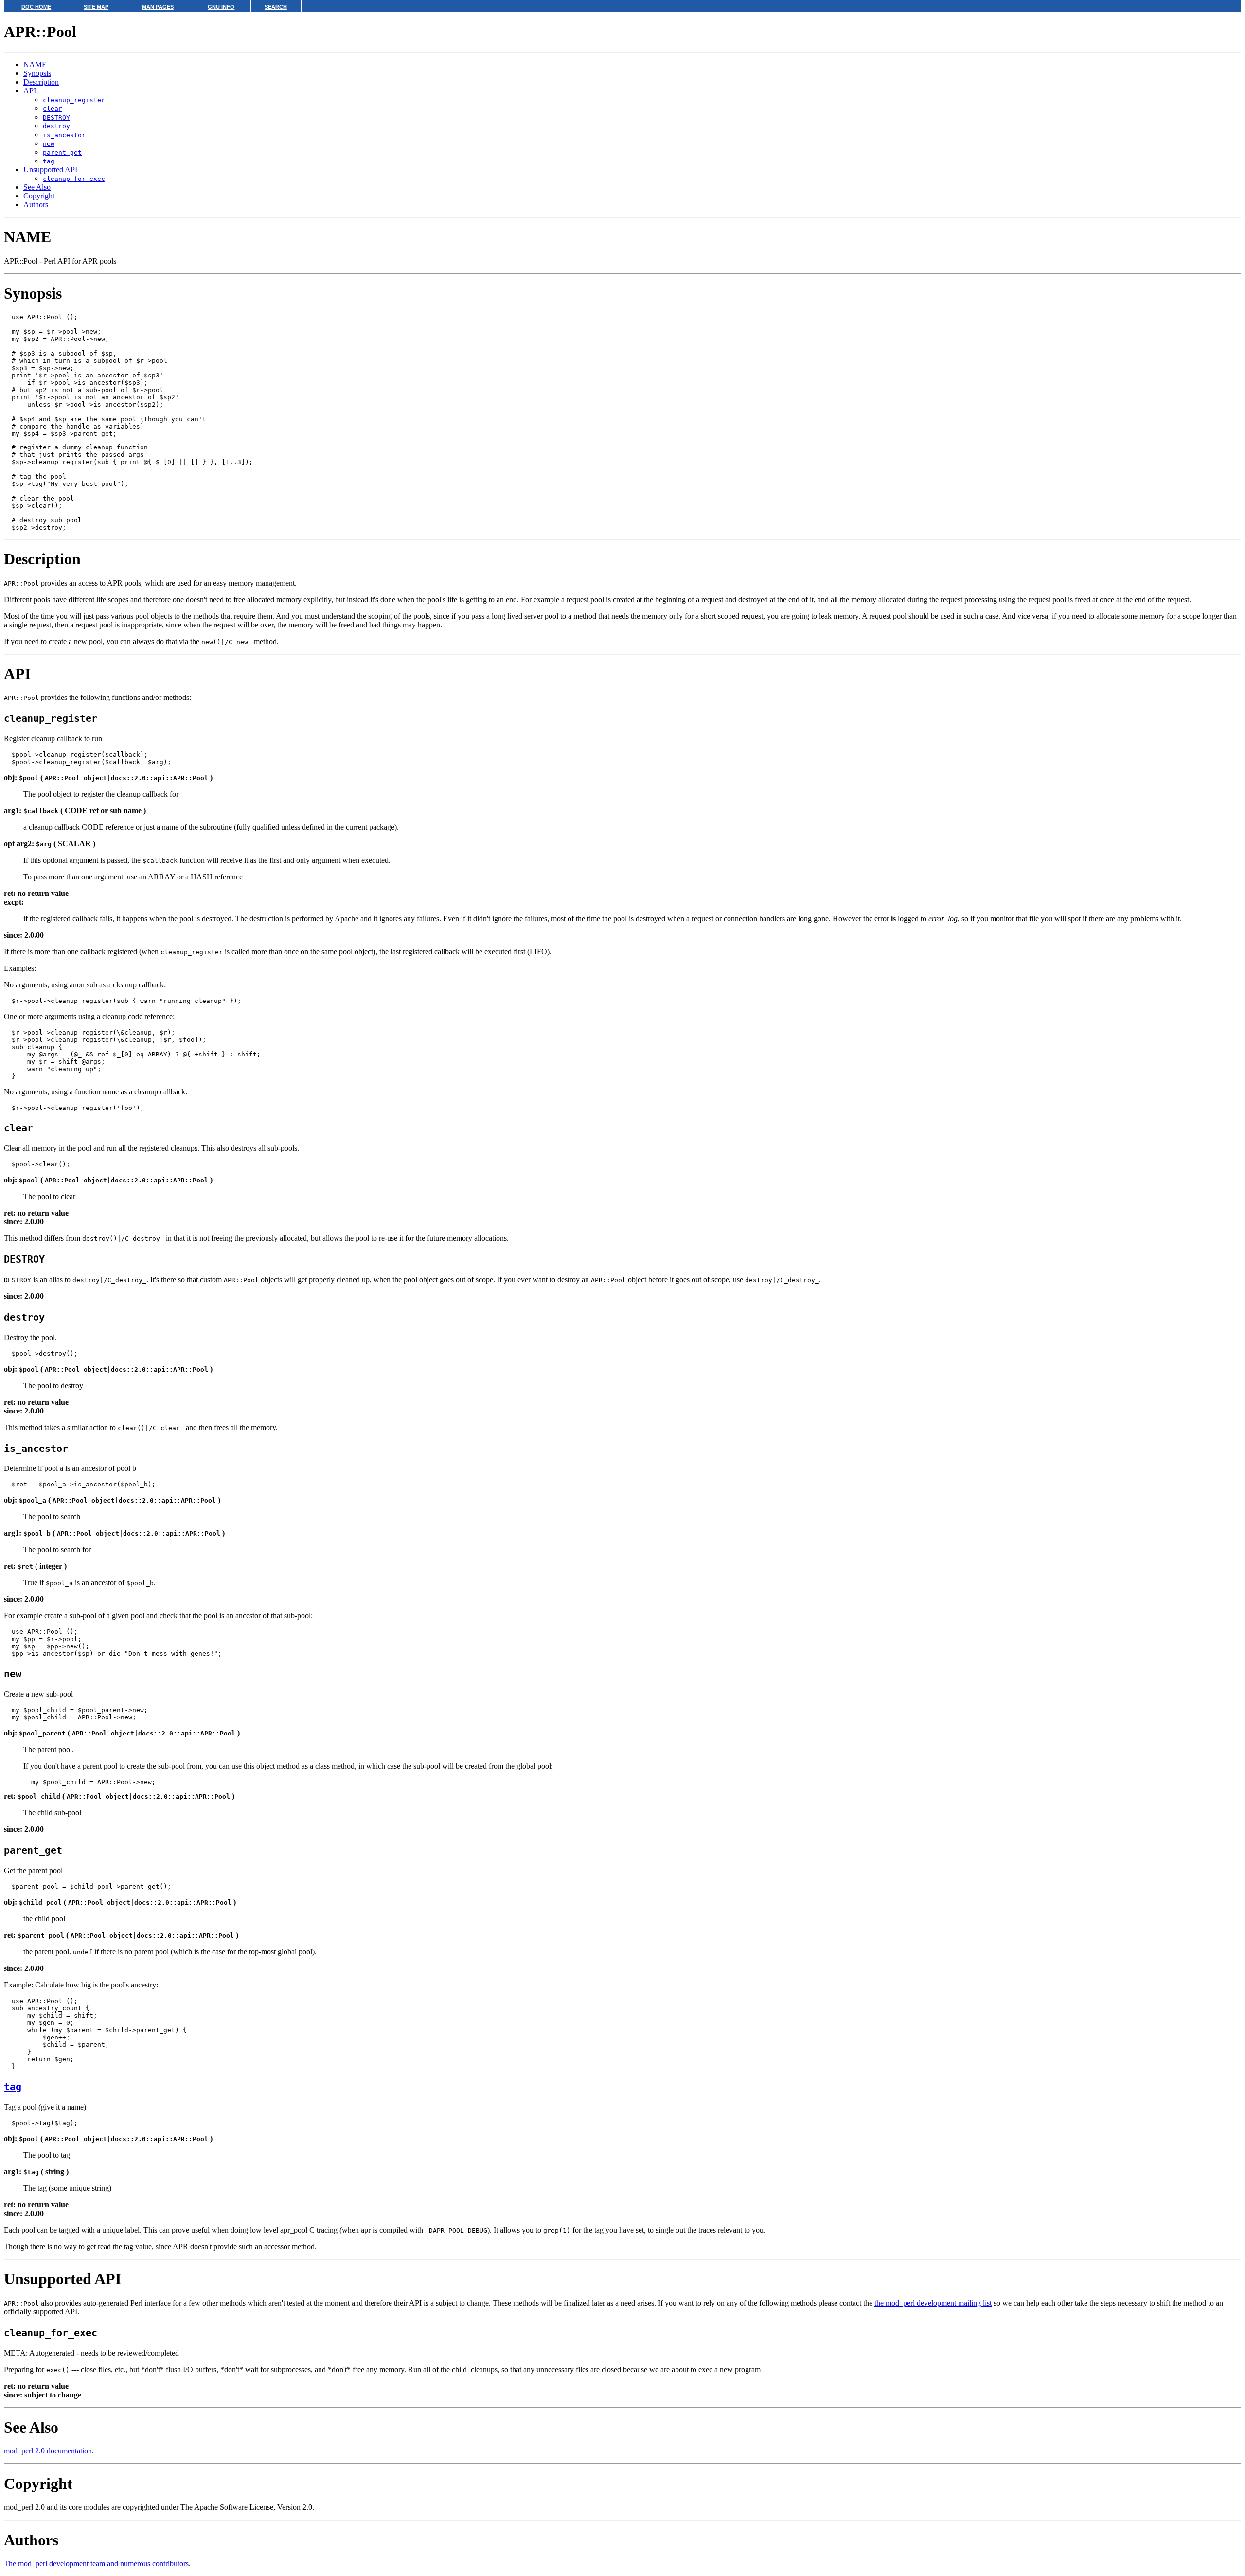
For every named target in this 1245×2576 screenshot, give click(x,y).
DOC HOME (36, 7)
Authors (36, 205)
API (30, 91)
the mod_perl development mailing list (933, 2303)
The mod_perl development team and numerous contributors (96, 2564)
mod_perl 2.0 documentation (48, 2451)
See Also (37, 187)
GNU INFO (221, 7)
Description (41, 82)
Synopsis (37, 73)
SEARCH (276, 7)
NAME (35, 64)
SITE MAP (96, 7)
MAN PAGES (158, 7)
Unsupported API (50, 170)
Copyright (39, 196)
